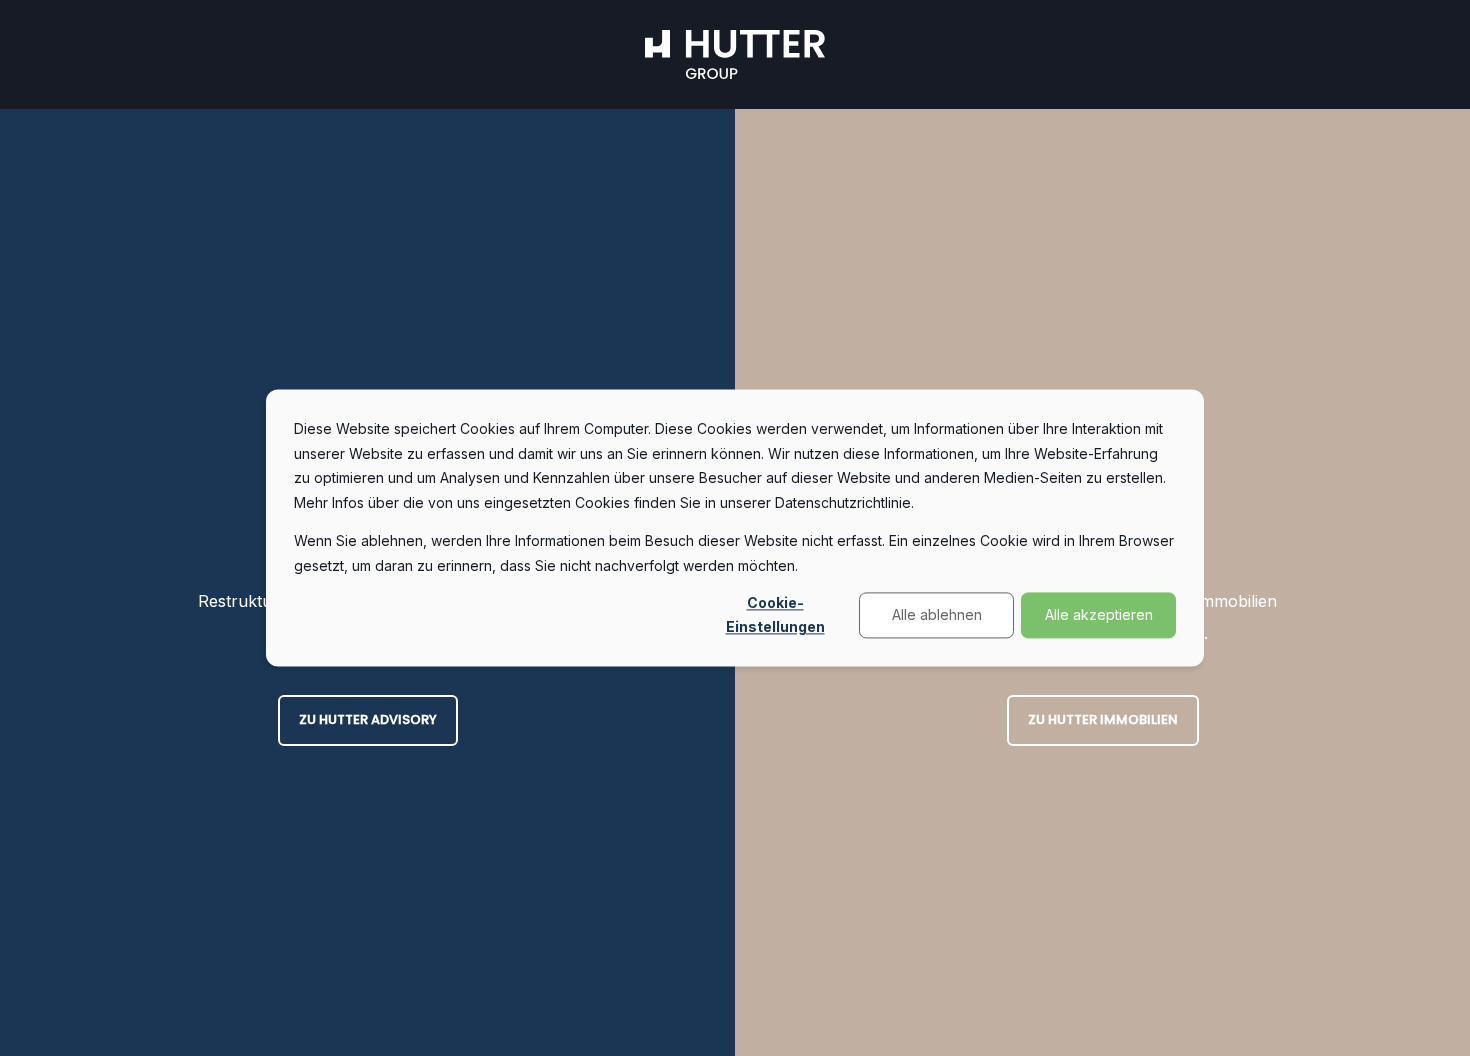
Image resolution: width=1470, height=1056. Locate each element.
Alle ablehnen (937, 614)
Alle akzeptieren (1099, 614)
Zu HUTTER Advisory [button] (368, 719)
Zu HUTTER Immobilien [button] (1103, 719)
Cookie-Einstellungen (775, 615)
